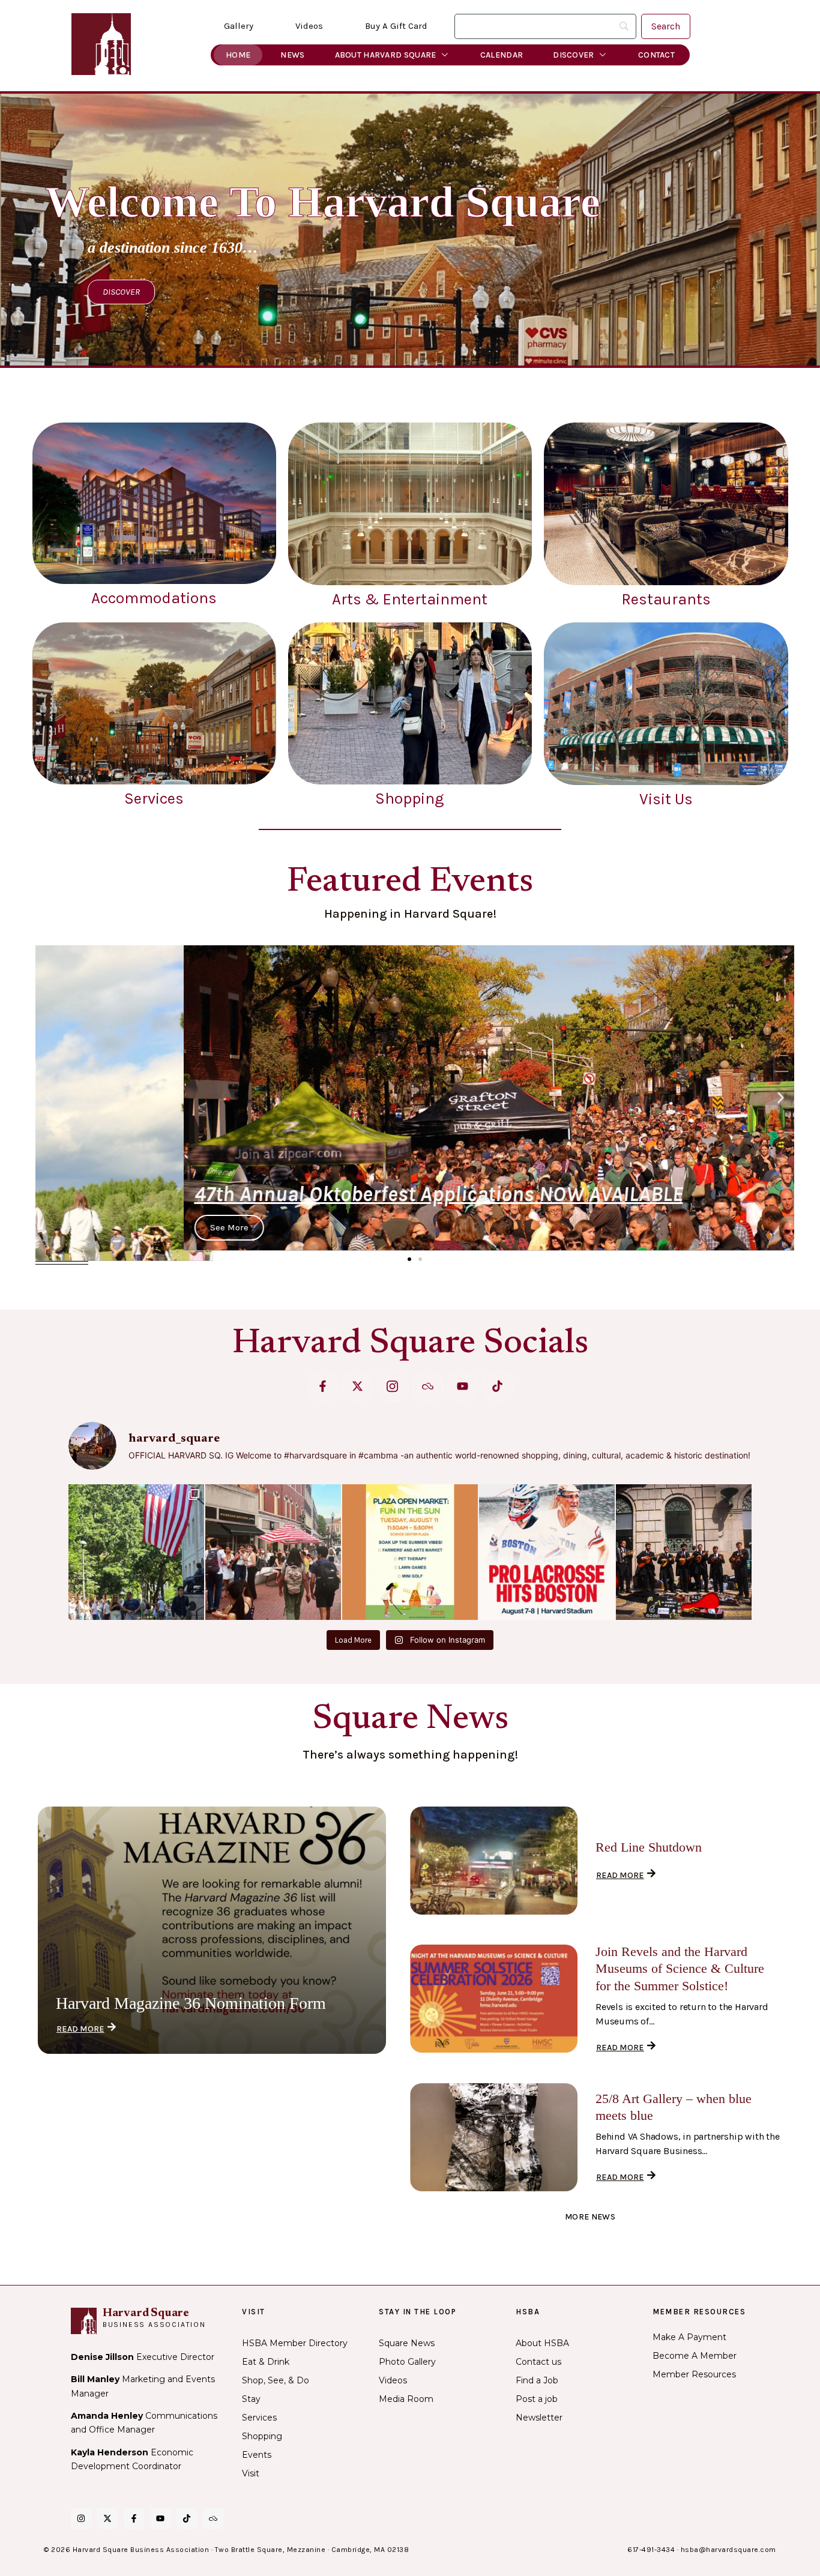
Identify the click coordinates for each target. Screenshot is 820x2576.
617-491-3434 (651, 2550)
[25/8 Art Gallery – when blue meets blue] (494, 2137)
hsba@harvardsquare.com (728, 2550)
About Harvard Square (386, 55)
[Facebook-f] (323, 1386)
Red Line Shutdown (649, 1847)
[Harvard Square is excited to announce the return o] (547, 1552)
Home (238, 55)
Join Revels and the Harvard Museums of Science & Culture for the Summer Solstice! (680, 1969)
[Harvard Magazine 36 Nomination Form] (212, 1930)
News (292, 55)
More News (590, 2217)
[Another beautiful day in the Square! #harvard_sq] (136, 1552)
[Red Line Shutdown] (494, 1861)
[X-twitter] (357, 1386)
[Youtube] (463, 1386)
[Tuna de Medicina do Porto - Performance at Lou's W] (684, 1552)
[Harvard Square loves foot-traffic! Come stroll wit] (273, 1552)
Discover (573, 55)
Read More (80, 2029)
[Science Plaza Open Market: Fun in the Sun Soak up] (410, 1552)
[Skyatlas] (428, 1386)
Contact (656, 55)
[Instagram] (81, 2518)
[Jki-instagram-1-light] (392, 1386)
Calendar (502, 55)
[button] (49, 1097)
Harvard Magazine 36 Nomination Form (191, 2003)
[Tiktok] (497, 1386)
